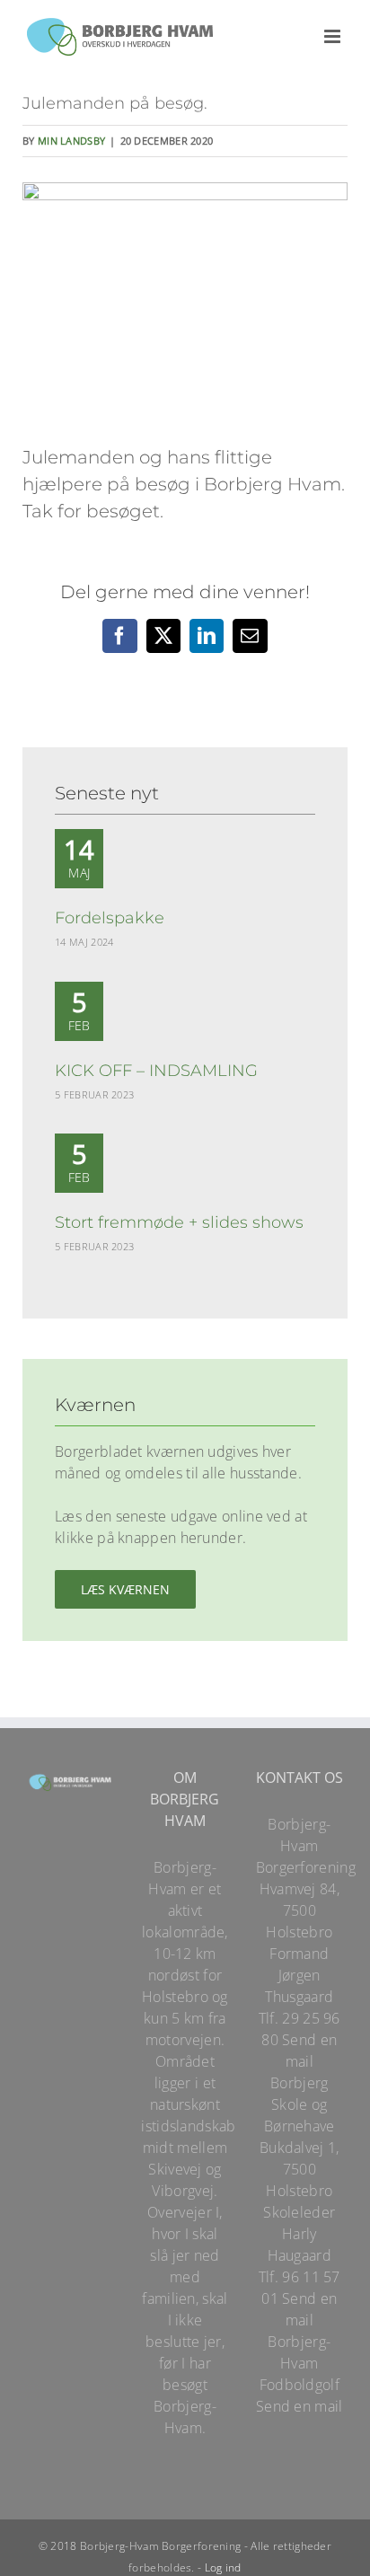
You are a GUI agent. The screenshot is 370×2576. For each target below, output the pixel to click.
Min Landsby (71, 141)
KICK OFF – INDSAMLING (156, 1071)
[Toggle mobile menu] (334, 36)
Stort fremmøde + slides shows (179, 1222)
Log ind (223, 2567)
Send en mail (300, 2406)
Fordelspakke (110, 918)
